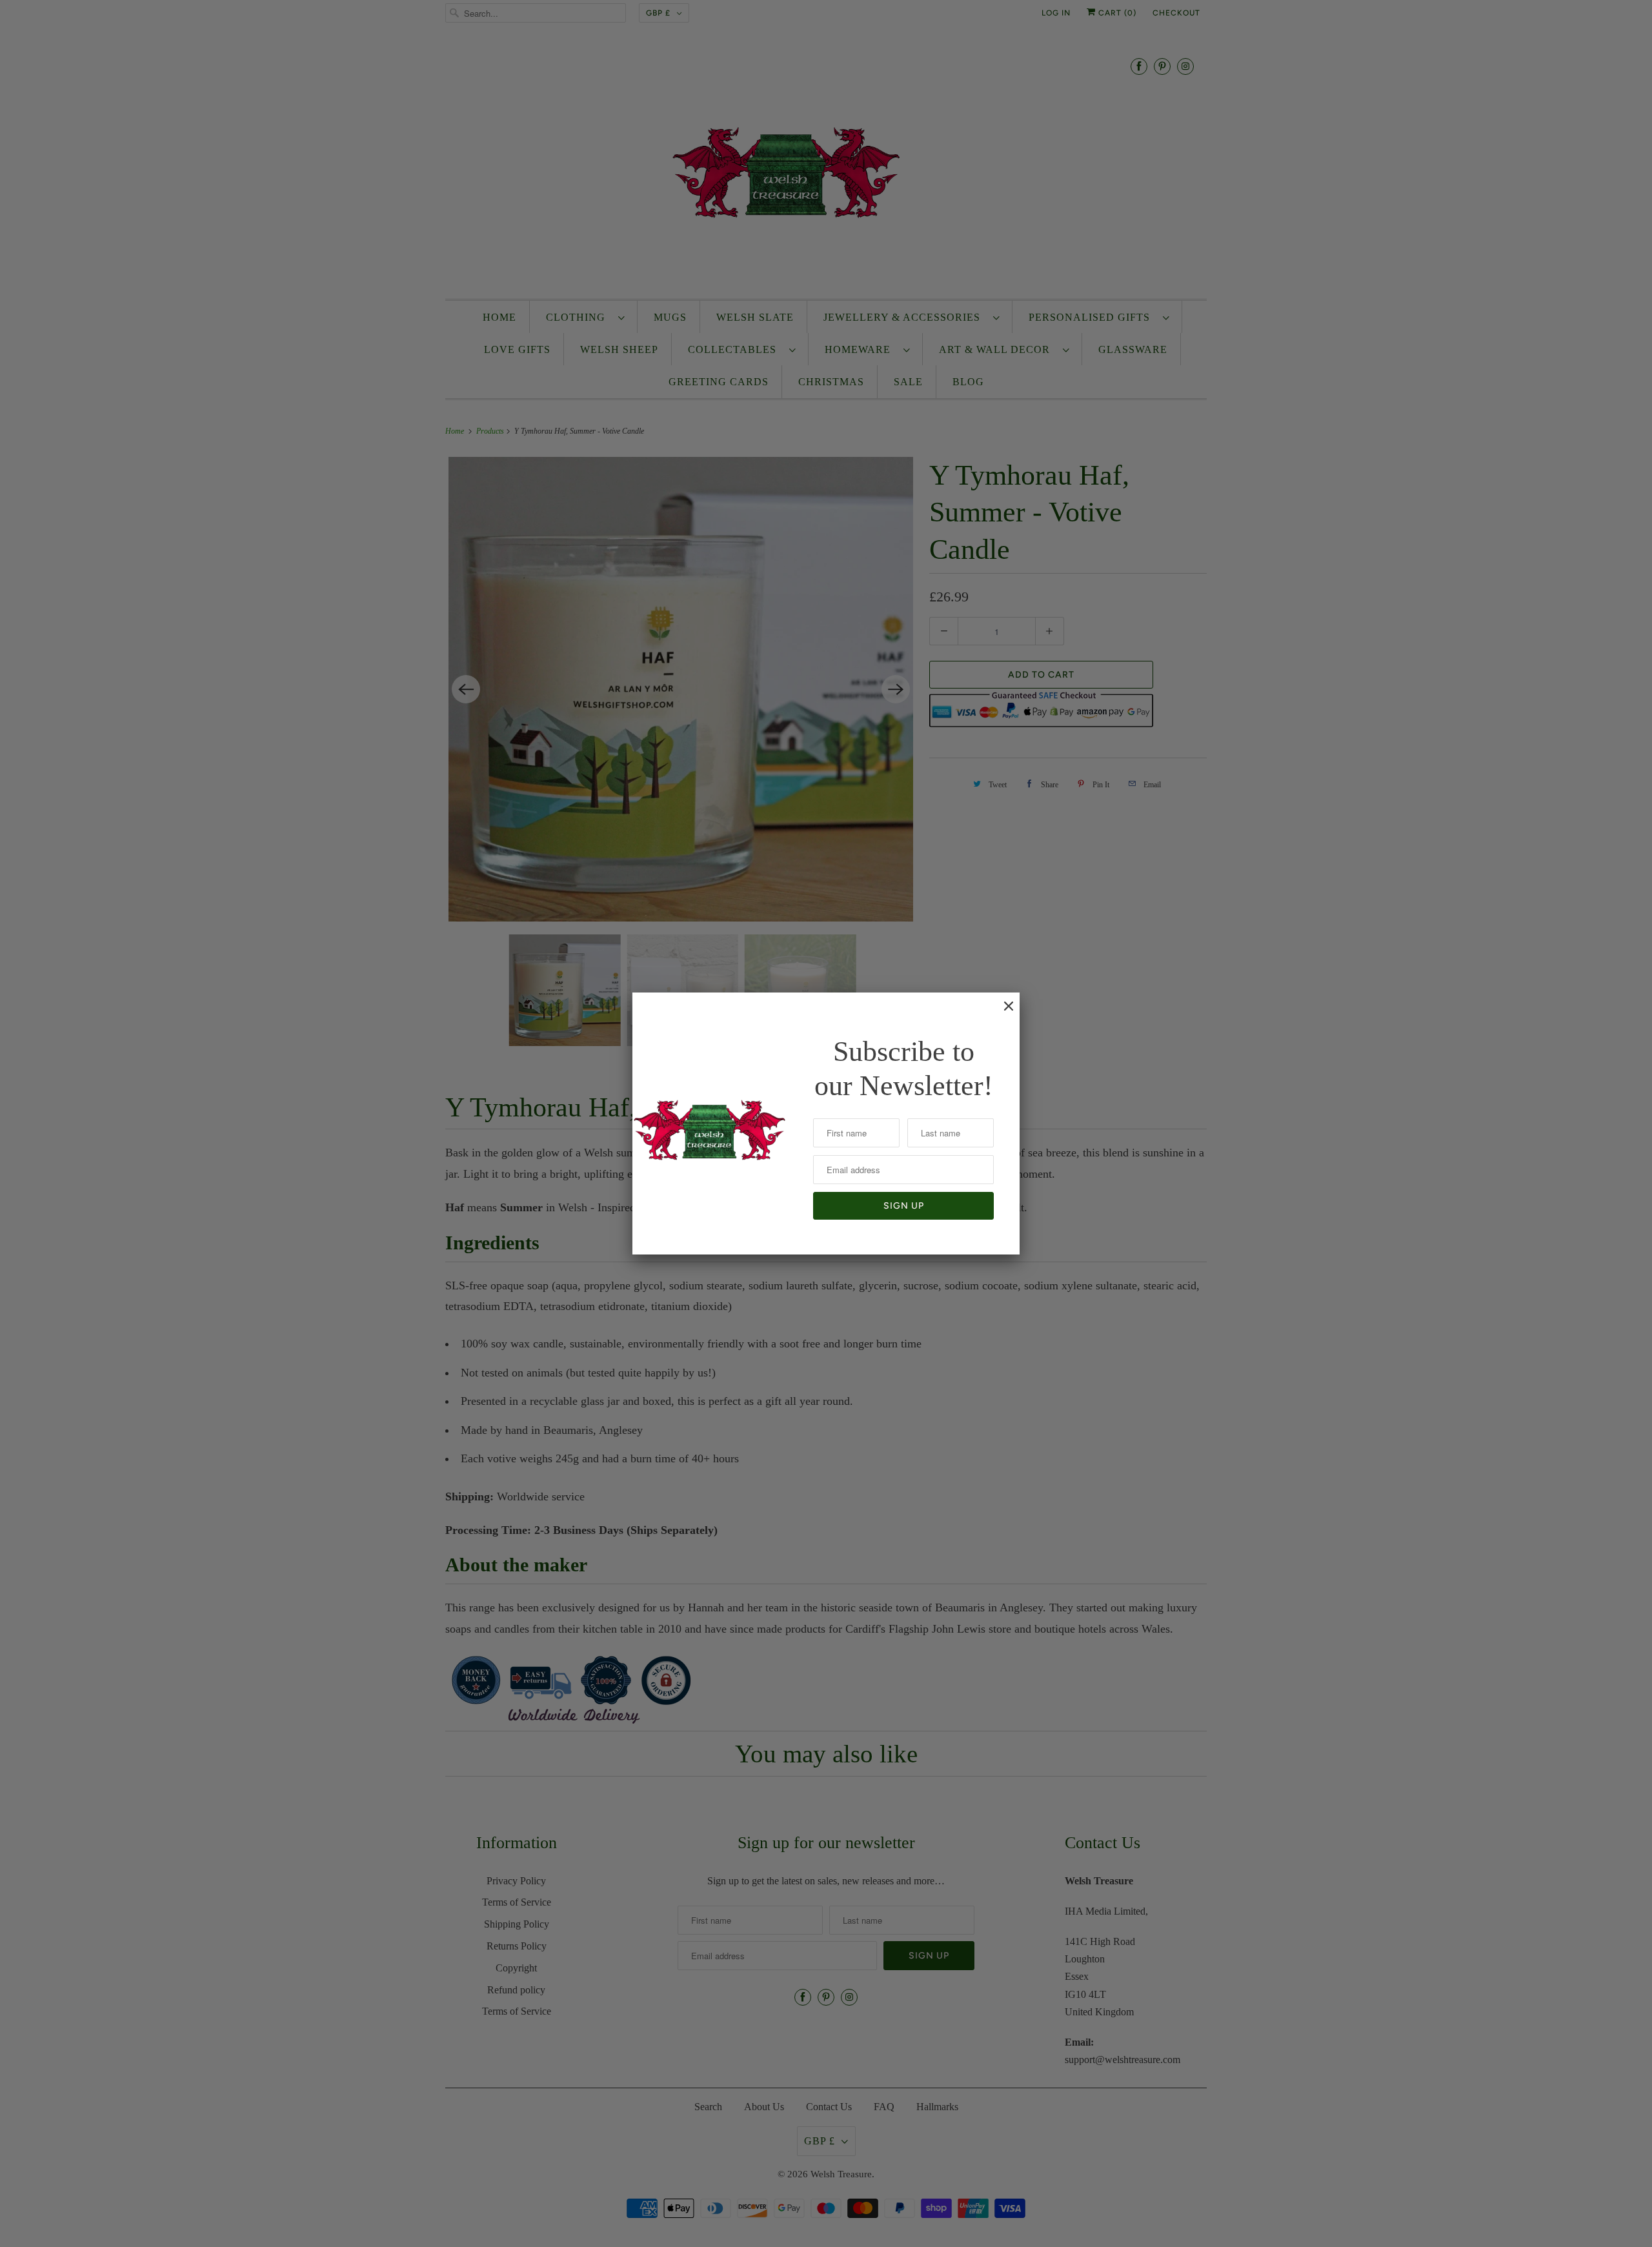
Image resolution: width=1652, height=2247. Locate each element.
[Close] (1002, 1013)
